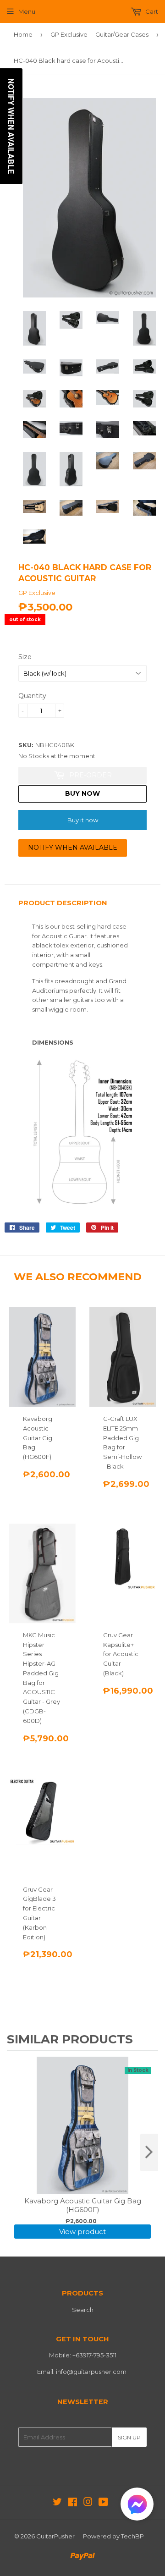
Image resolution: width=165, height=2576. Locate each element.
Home (23, 34)
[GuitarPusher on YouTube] (103, 2503)
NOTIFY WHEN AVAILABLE (73, 848)
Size (25, 657)
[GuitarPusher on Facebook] (73, 2503)
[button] (137, 2506)
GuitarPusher (55, 2536)
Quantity (32, 696)
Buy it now (83, 820)
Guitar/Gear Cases (122, 34)
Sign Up (129, 2437)
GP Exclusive (69, 34)
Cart (151, 11)
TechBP (132, 2536)
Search (83, 2310)
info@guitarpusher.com (91, 2372)
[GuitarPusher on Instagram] (88, 2503)
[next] (149, 2152)
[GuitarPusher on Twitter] (57, 2503)
